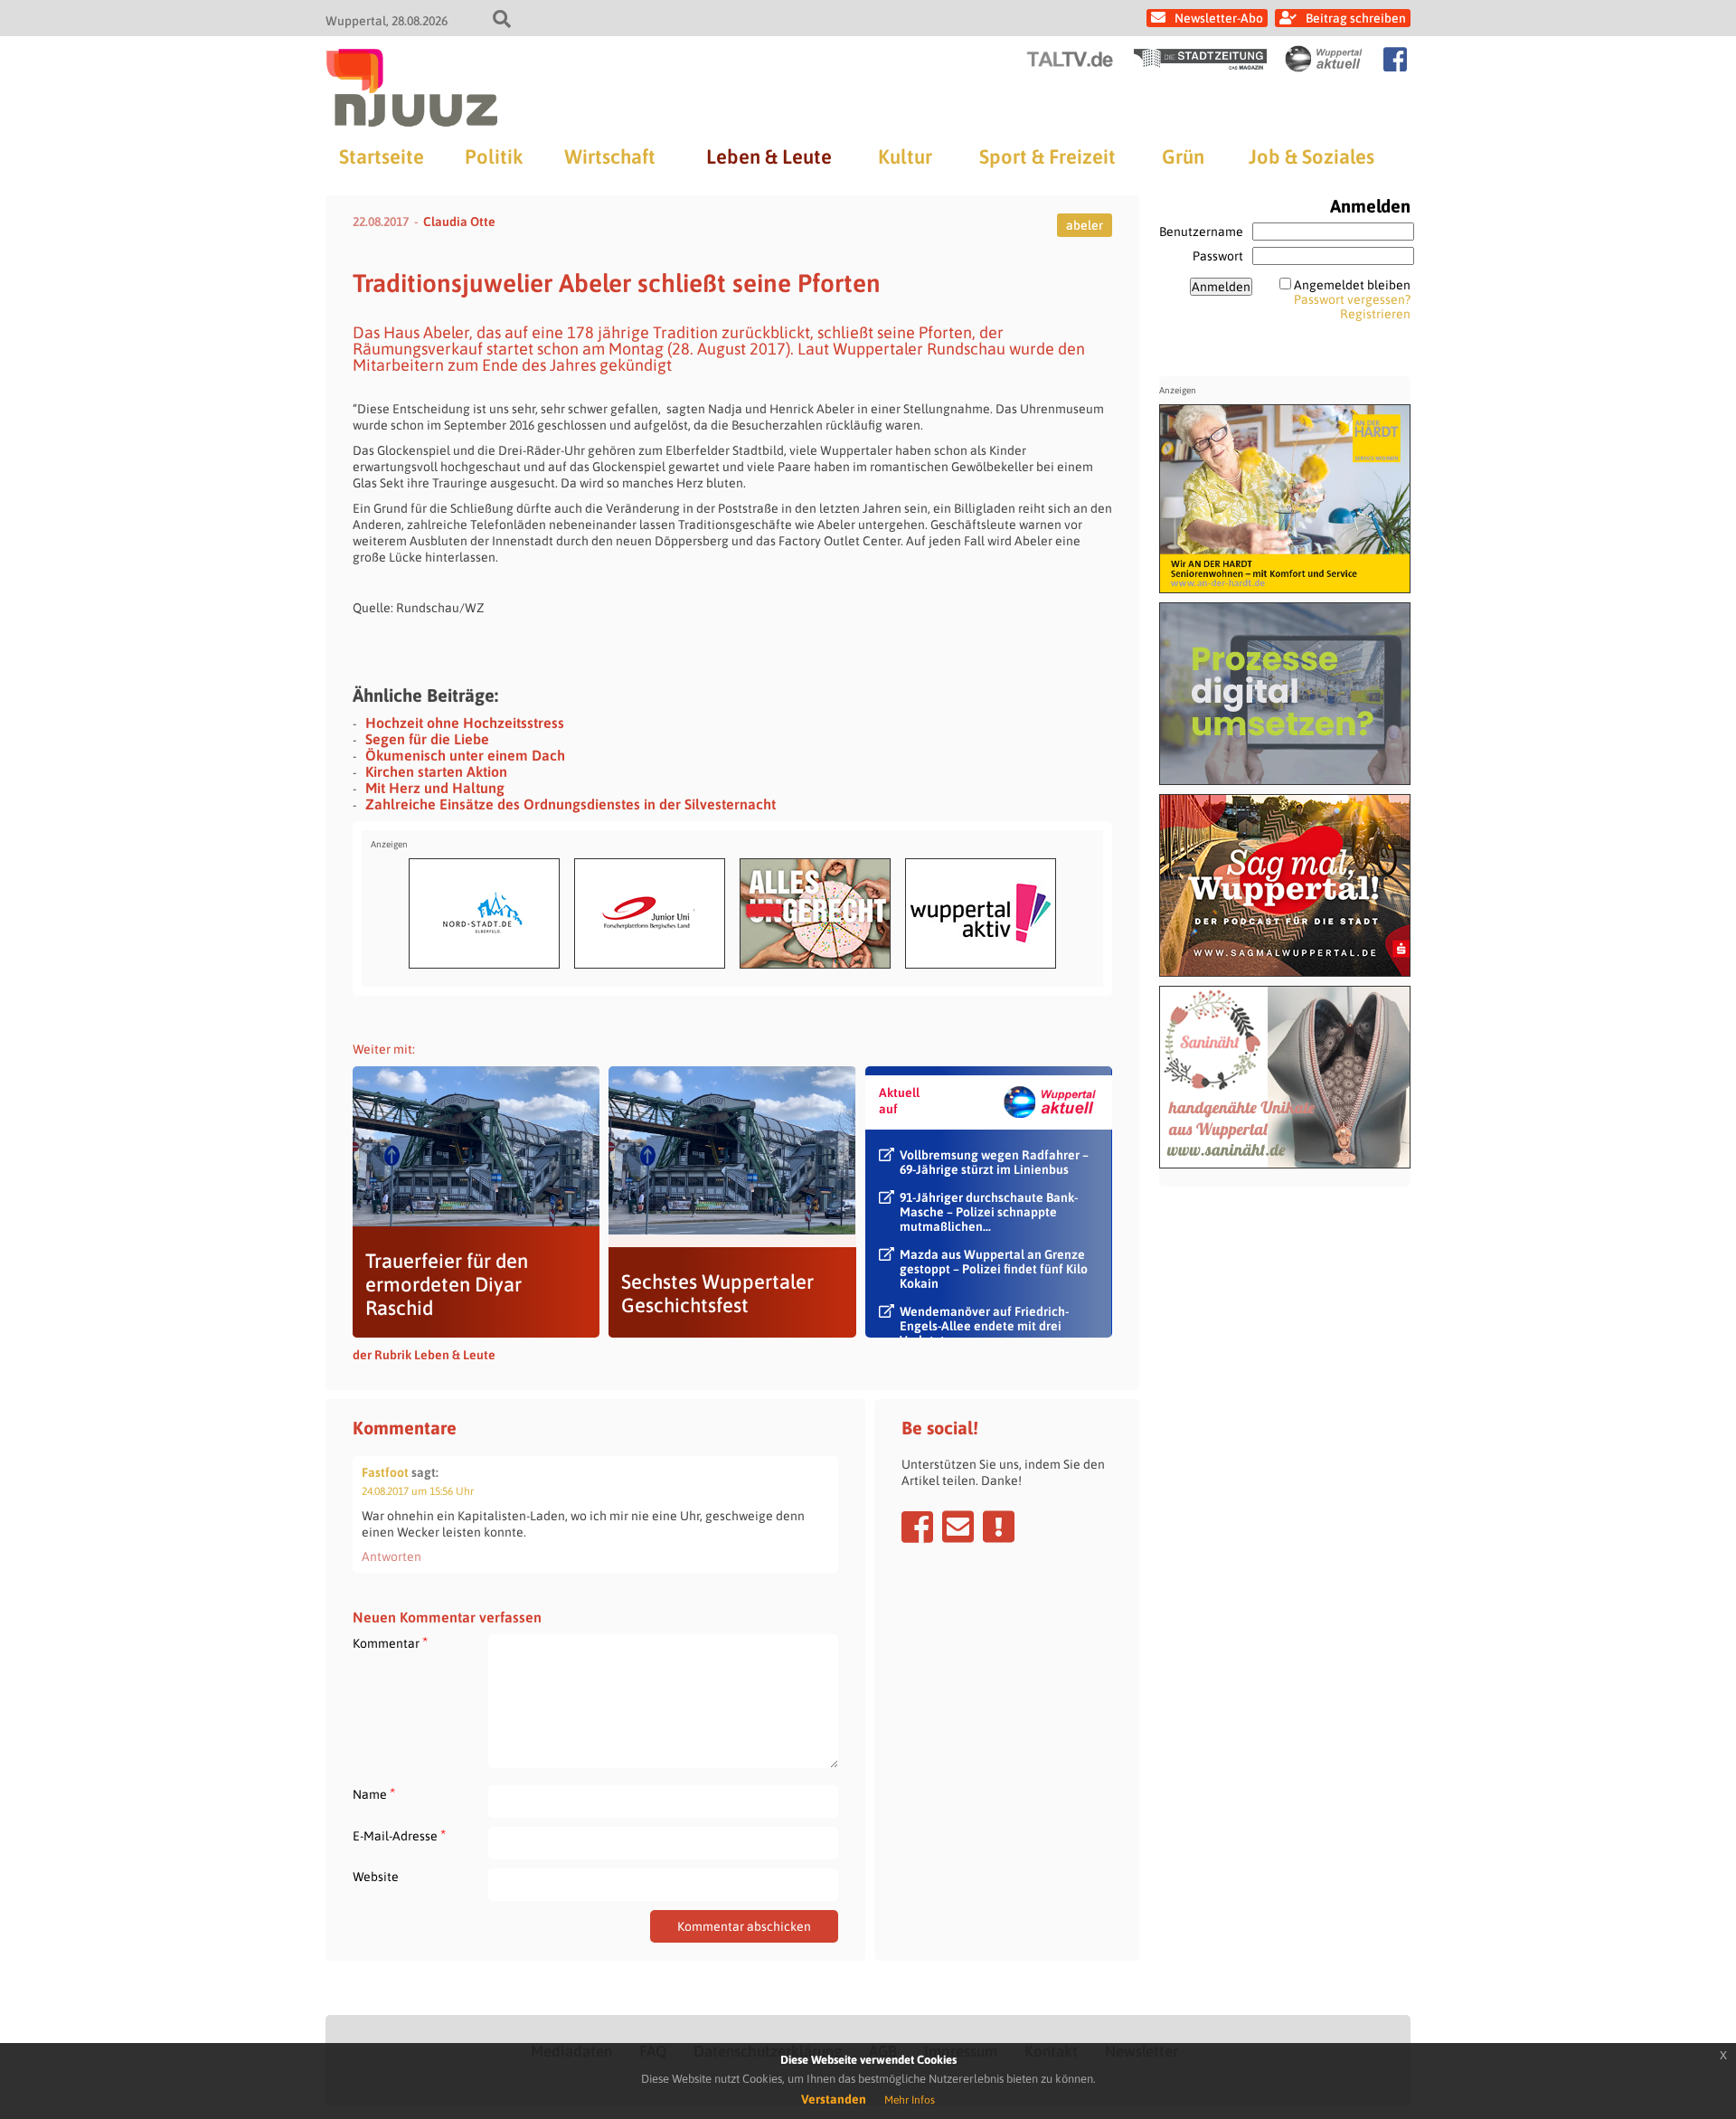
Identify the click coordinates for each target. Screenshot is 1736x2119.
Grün (1183, 156)
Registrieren (1375, 314)
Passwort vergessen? (1352, 299)
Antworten (392, 1556)
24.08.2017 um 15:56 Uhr (418, 1491)
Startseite (382, 156)
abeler (1085, 225)
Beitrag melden (999, 1527)
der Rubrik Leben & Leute (424, 1355)
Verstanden (834, 2099)
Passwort (1218, 256)
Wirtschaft (610, 156)
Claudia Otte (459, 222)
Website (376, 1877)
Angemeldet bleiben (1352, 285)
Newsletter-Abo (1219, 18)
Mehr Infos (910, 2100)
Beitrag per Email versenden (958, 1527)
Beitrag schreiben (1356, 18)
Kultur (905, 156)
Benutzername (1201, 232)
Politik (494, 156)
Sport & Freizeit (1047, 156)
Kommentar (390, 1643)
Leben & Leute (769, 156)
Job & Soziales (1311, 156)
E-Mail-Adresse (399, 1835)
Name (374, 1794)
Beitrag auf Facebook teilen (917, 1527)
